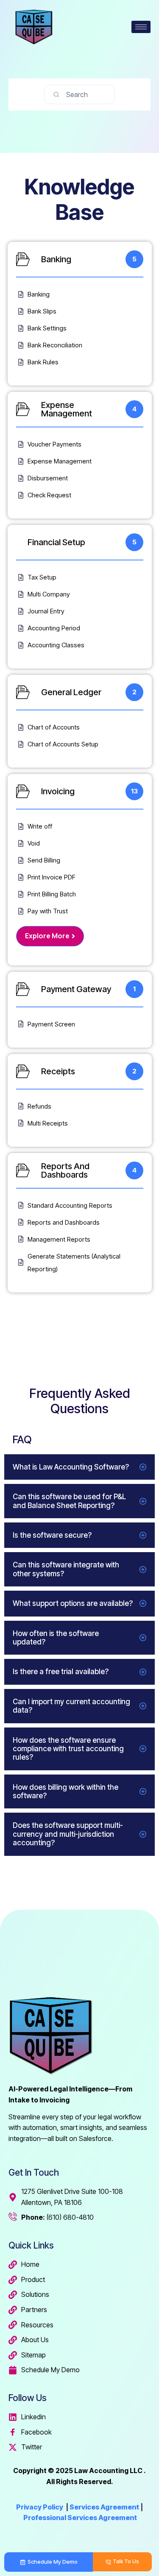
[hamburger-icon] (141, 27)
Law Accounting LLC (108, 2471)
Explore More (47, 936)
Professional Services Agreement (80, 2518)
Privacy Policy (40, 2507)
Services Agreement (104, 2507)
